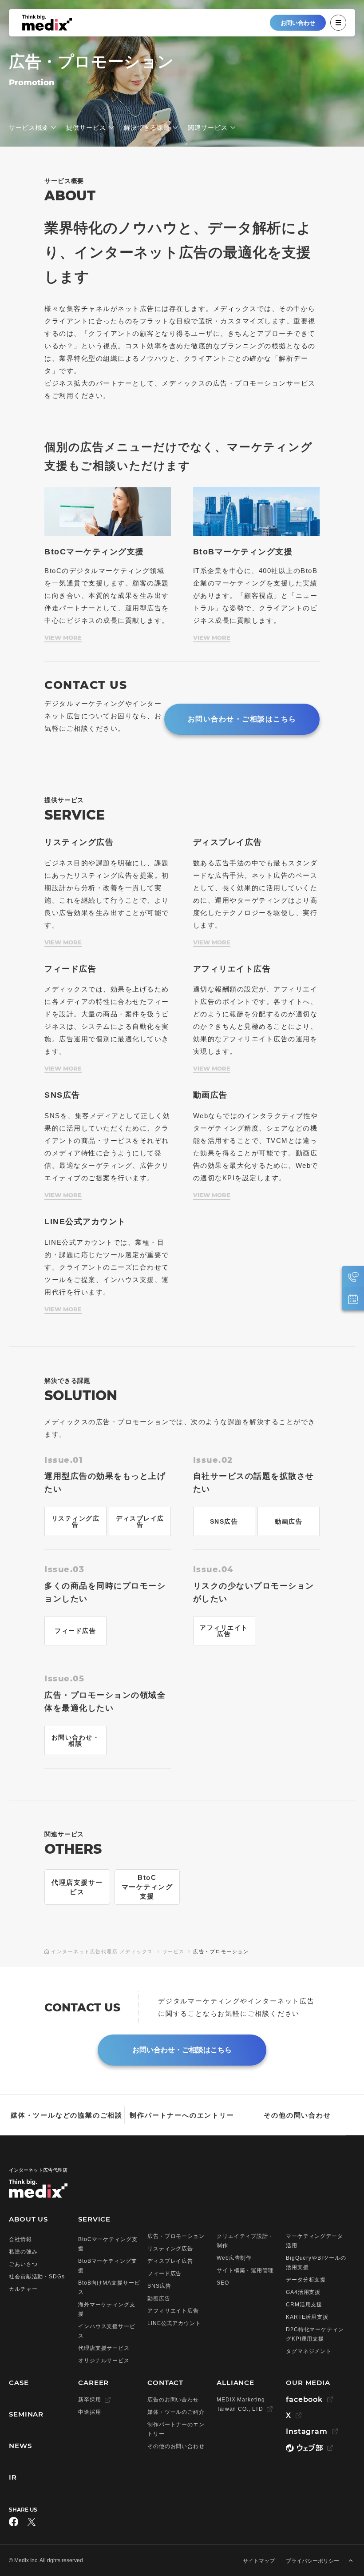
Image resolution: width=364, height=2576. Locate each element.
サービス (174, 1951)
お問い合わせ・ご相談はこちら (242, 719)
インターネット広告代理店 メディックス (102, 1951)
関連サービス (208, 127)
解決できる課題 (147, 127)
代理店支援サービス (77, 1887)
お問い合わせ (298, 23)
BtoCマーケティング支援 (147, 1887)
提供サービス (86, 127)
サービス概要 (29, 127)
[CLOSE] (338, 23)
